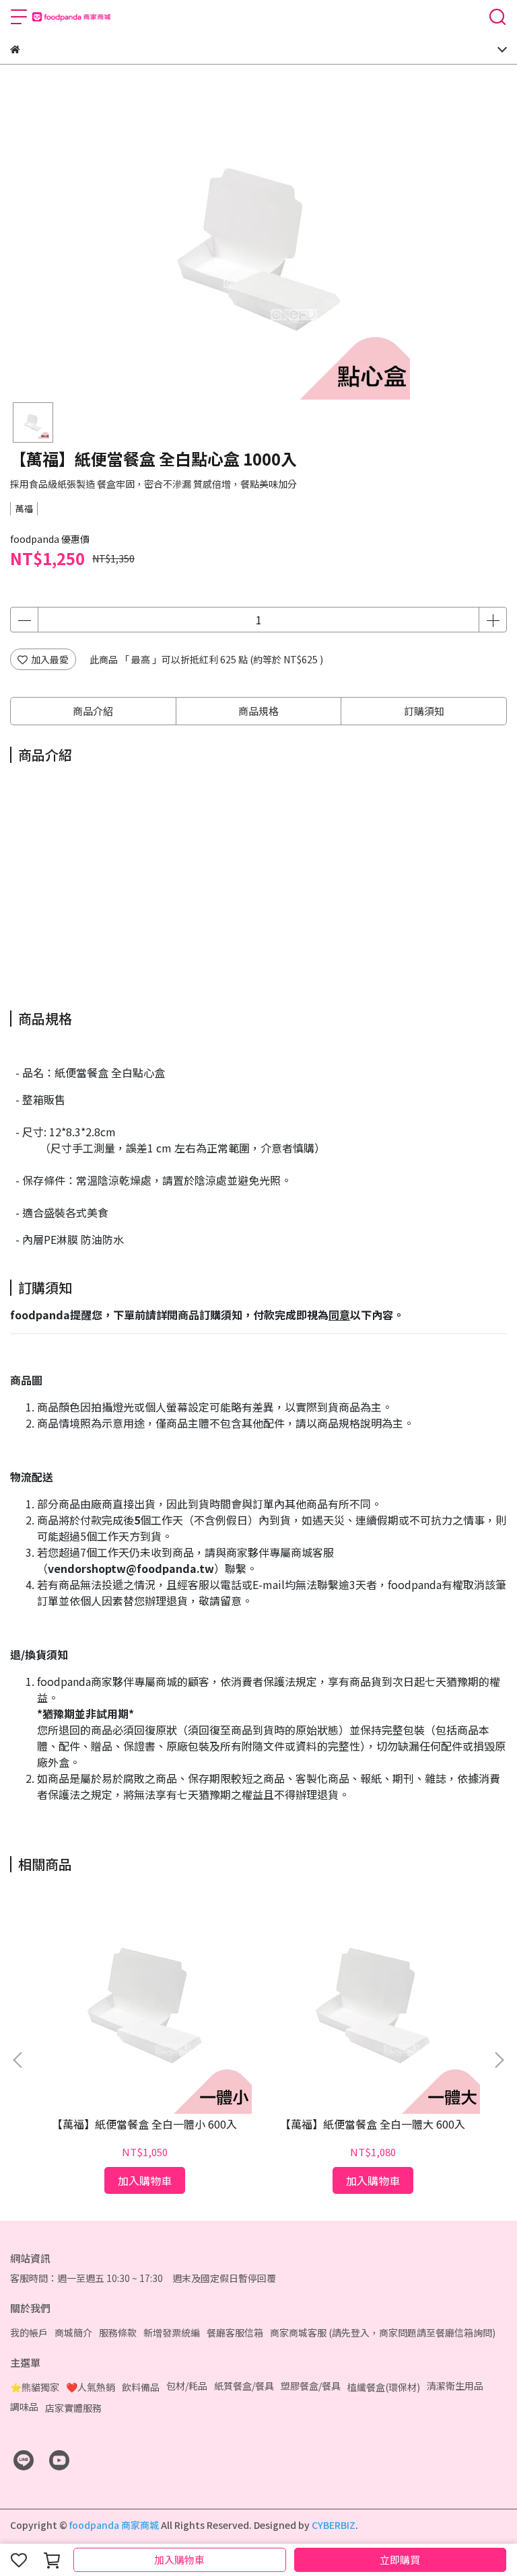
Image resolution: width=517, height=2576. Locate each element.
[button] (499, 2060)
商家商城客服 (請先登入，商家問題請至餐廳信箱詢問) (383, 2332)
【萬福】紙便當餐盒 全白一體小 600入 (144, 2124)
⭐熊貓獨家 (35, 2387)
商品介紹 (93, 711)
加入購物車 (179, 2560)
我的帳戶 (29, 2332)
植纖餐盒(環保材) (384, 2387)
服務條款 (118, 2332)
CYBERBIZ (334, 2525)
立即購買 (400, 2560)
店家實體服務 (73, 2408)
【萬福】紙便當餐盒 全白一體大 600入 (373, 2124)
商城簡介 (73, 2332)
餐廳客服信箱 (235, 2332)
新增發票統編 (172, 2332)
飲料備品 (141, 2387)
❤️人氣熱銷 (91, 2387)
